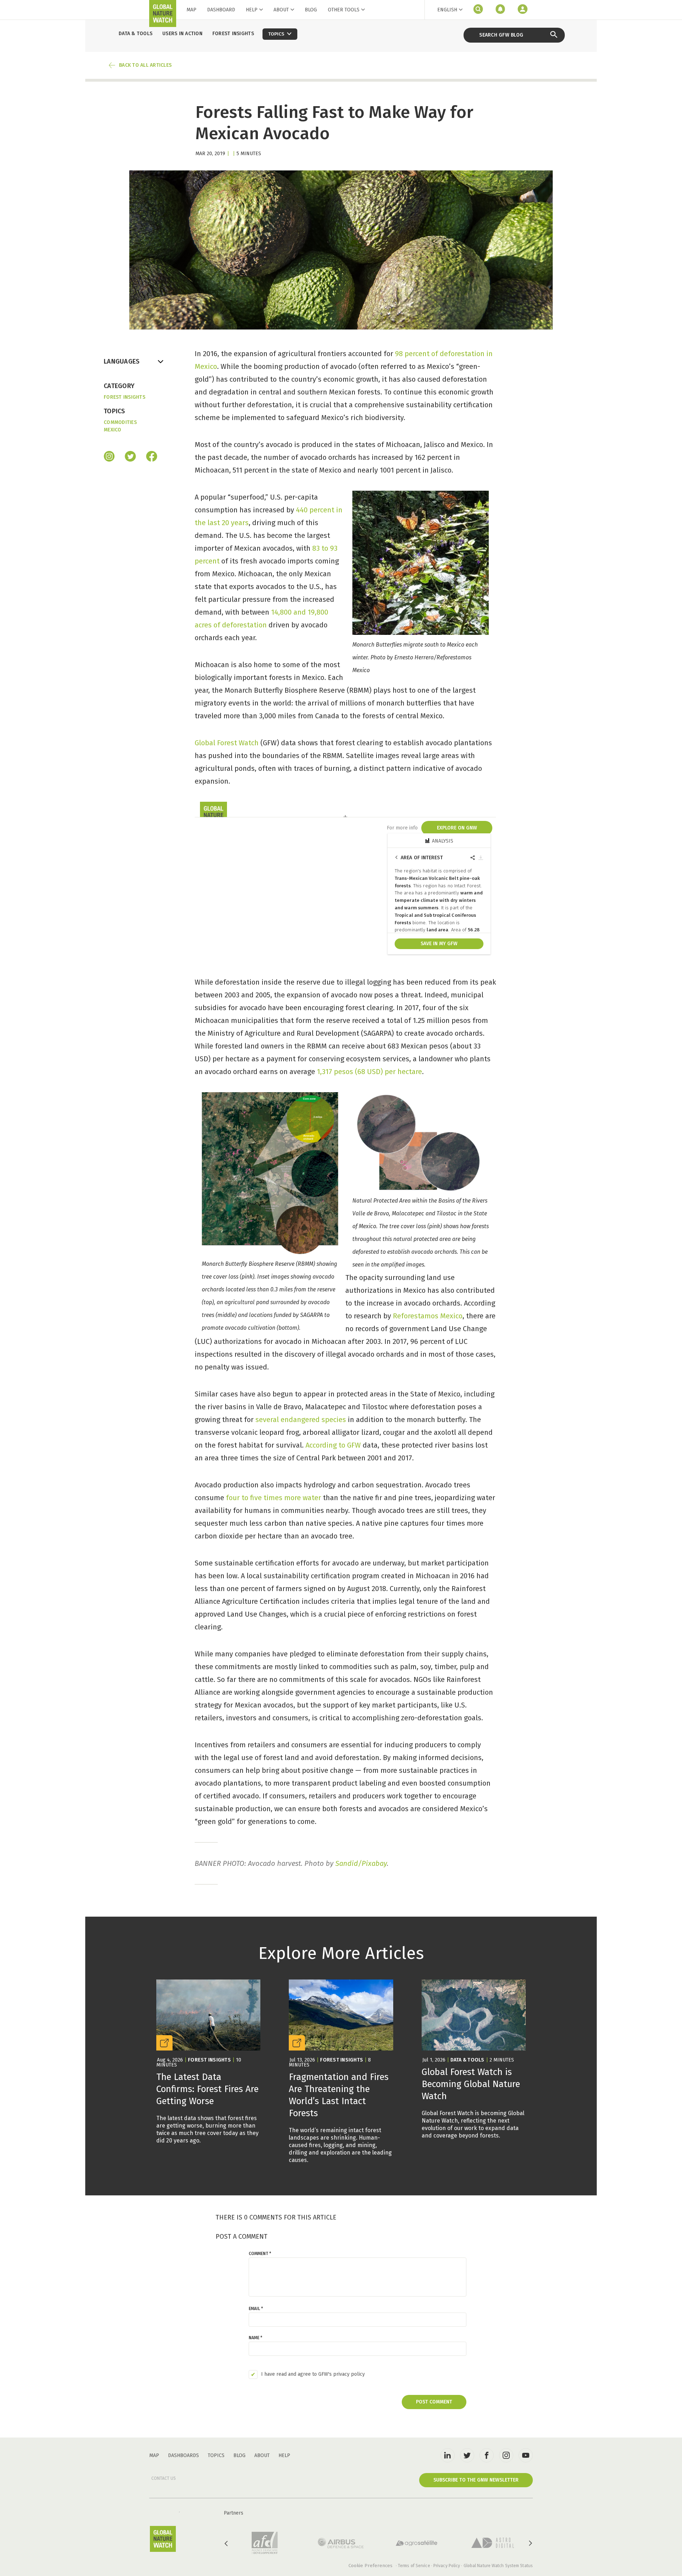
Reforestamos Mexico (428, 1316)
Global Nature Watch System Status (498, 2566)
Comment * (260, 2254)
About (281, 10)
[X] (130, 457)
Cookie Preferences (370, 2566)
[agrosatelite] (417, 2543)
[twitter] (467, 2455)
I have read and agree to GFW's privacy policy (313, 2374)
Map (191, 10)
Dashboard (221, 10)
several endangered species (301, 1420)
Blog (311, 10)
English (447, 10)
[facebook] (152, 457)
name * (255, 2338)
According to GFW (333, 1445)
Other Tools (344, 10)
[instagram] (109, 457)
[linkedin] (448, 2455)
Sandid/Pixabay (361, 1863)
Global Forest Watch (227, 743)
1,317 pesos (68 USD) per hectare (369, 1072)
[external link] (208, 2062)
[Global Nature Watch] (163, 2539)
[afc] (265, 2543)
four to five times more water (274, 1498)
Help (252, 10)
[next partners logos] (530, 2543)
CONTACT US (164, 2478)
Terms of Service (414, 2566)
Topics (216, 2455)
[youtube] (526, 2455)
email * (256, 2309)
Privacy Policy (447, 2566)
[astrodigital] (493, 2543)
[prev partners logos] (227, 2543)
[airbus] (341, 2543)
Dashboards (183, 2455)
